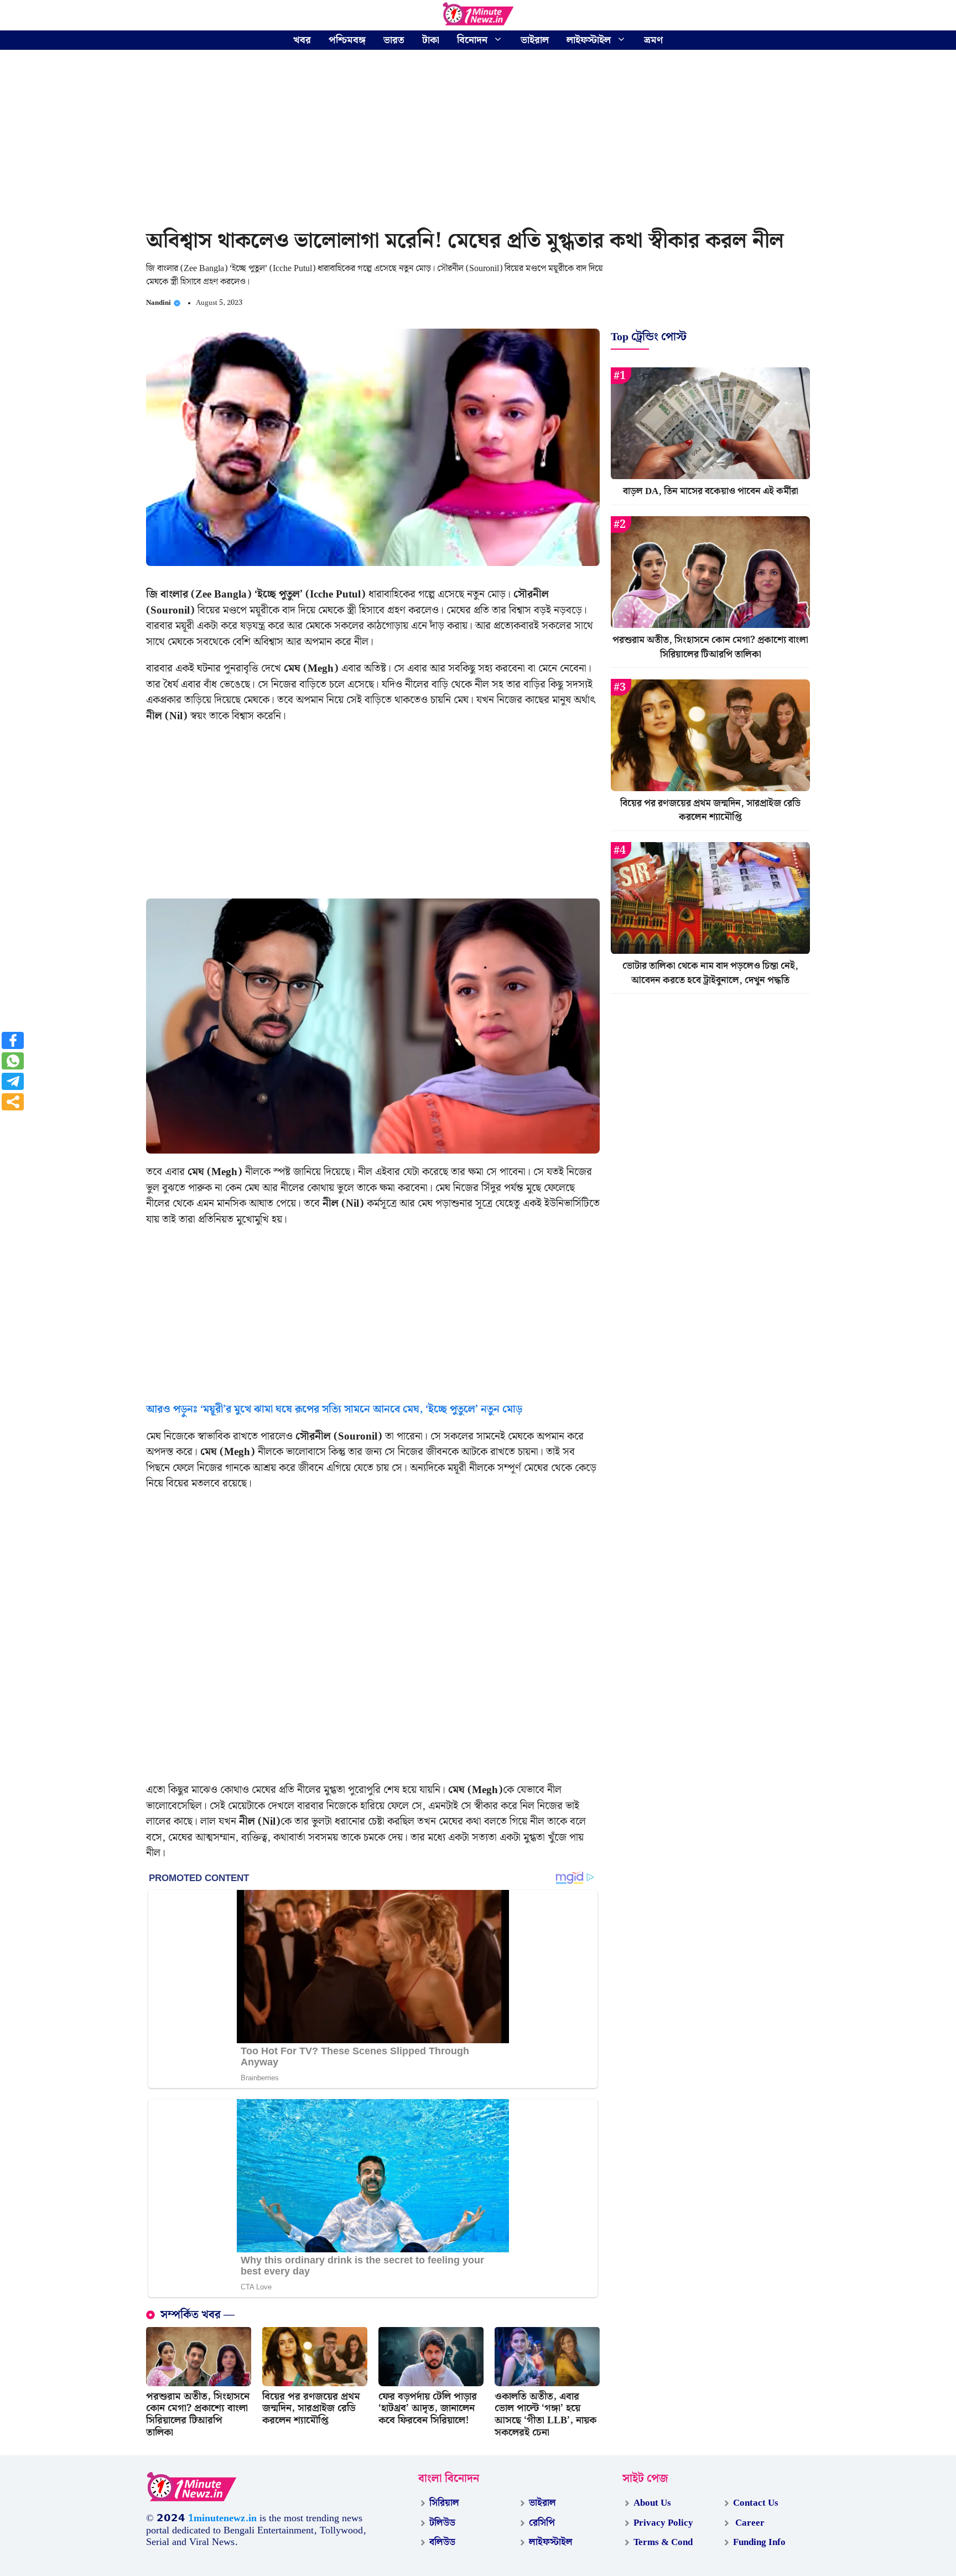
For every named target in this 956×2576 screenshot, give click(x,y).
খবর (302, 40)
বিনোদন (472, 40)
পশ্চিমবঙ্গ (347, 40)
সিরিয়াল (444, 2503)
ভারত (394, 40)
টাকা (431, 40)
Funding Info (759, 2542)
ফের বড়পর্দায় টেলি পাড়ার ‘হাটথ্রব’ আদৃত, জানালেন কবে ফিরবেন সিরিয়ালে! (428, 2408)
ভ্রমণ (653, 40)
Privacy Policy (663, 2523)
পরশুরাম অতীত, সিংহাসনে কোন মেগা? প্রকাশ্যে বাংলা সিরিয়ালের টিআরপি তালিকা (198, 2414)
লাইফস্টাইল (589, 40)
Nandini (159, 303)
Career (749, 2523)
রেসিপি (542, 2523)
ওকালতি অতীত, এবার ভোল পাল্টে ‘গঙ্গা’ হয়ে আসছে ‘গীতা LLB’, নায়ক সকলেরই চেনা (545, 2414)
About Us (652, 2503)
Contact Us (756, 2503)
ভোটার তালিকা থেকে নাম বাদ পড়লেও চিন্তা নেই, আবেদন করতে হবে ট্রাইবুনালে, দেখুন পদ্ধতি (710, 974)
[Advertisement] (478, 141)
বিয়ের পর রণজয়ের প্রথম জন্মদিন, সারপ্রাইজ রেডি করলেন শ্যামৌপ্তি (311, 2408)
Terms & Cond (663, 2542)
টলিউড (442, 2523)
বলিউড (442, 2542)
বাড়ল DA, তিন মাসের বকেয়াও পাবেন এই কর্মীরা (711, 492)
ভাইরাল (535, 40)
